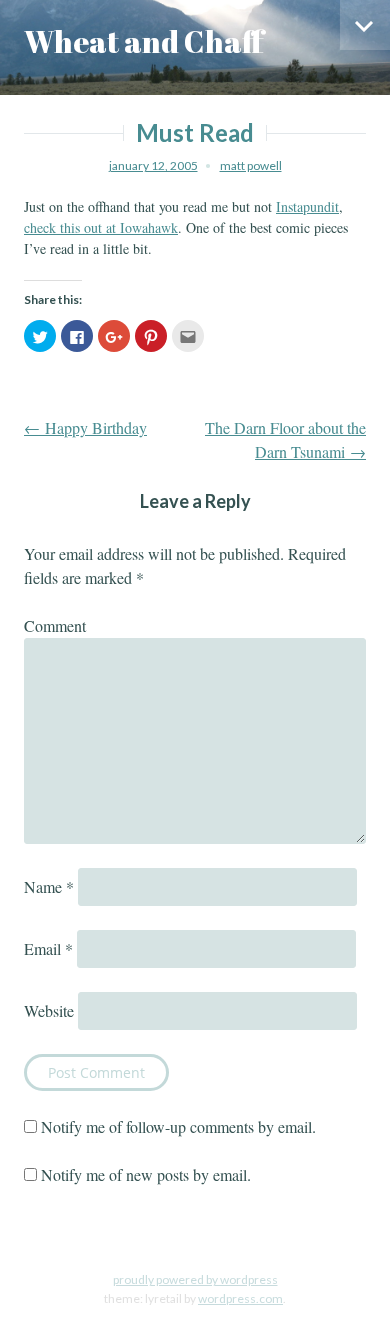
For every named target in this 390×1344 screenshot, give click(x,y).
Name (49, 886)
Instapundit (307, 206)
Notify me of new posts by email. (146, 1174)
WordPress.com (240, 1298)
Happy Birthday (85, 427)
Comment (55, 625)
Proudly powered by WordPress (195, 1279)
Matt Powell (251, 165)
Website (49, 1010)
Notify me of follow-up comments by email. (178, 1126)
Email (48, 948)
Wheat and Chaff (144, 41)
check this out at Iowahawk (101, 227)
